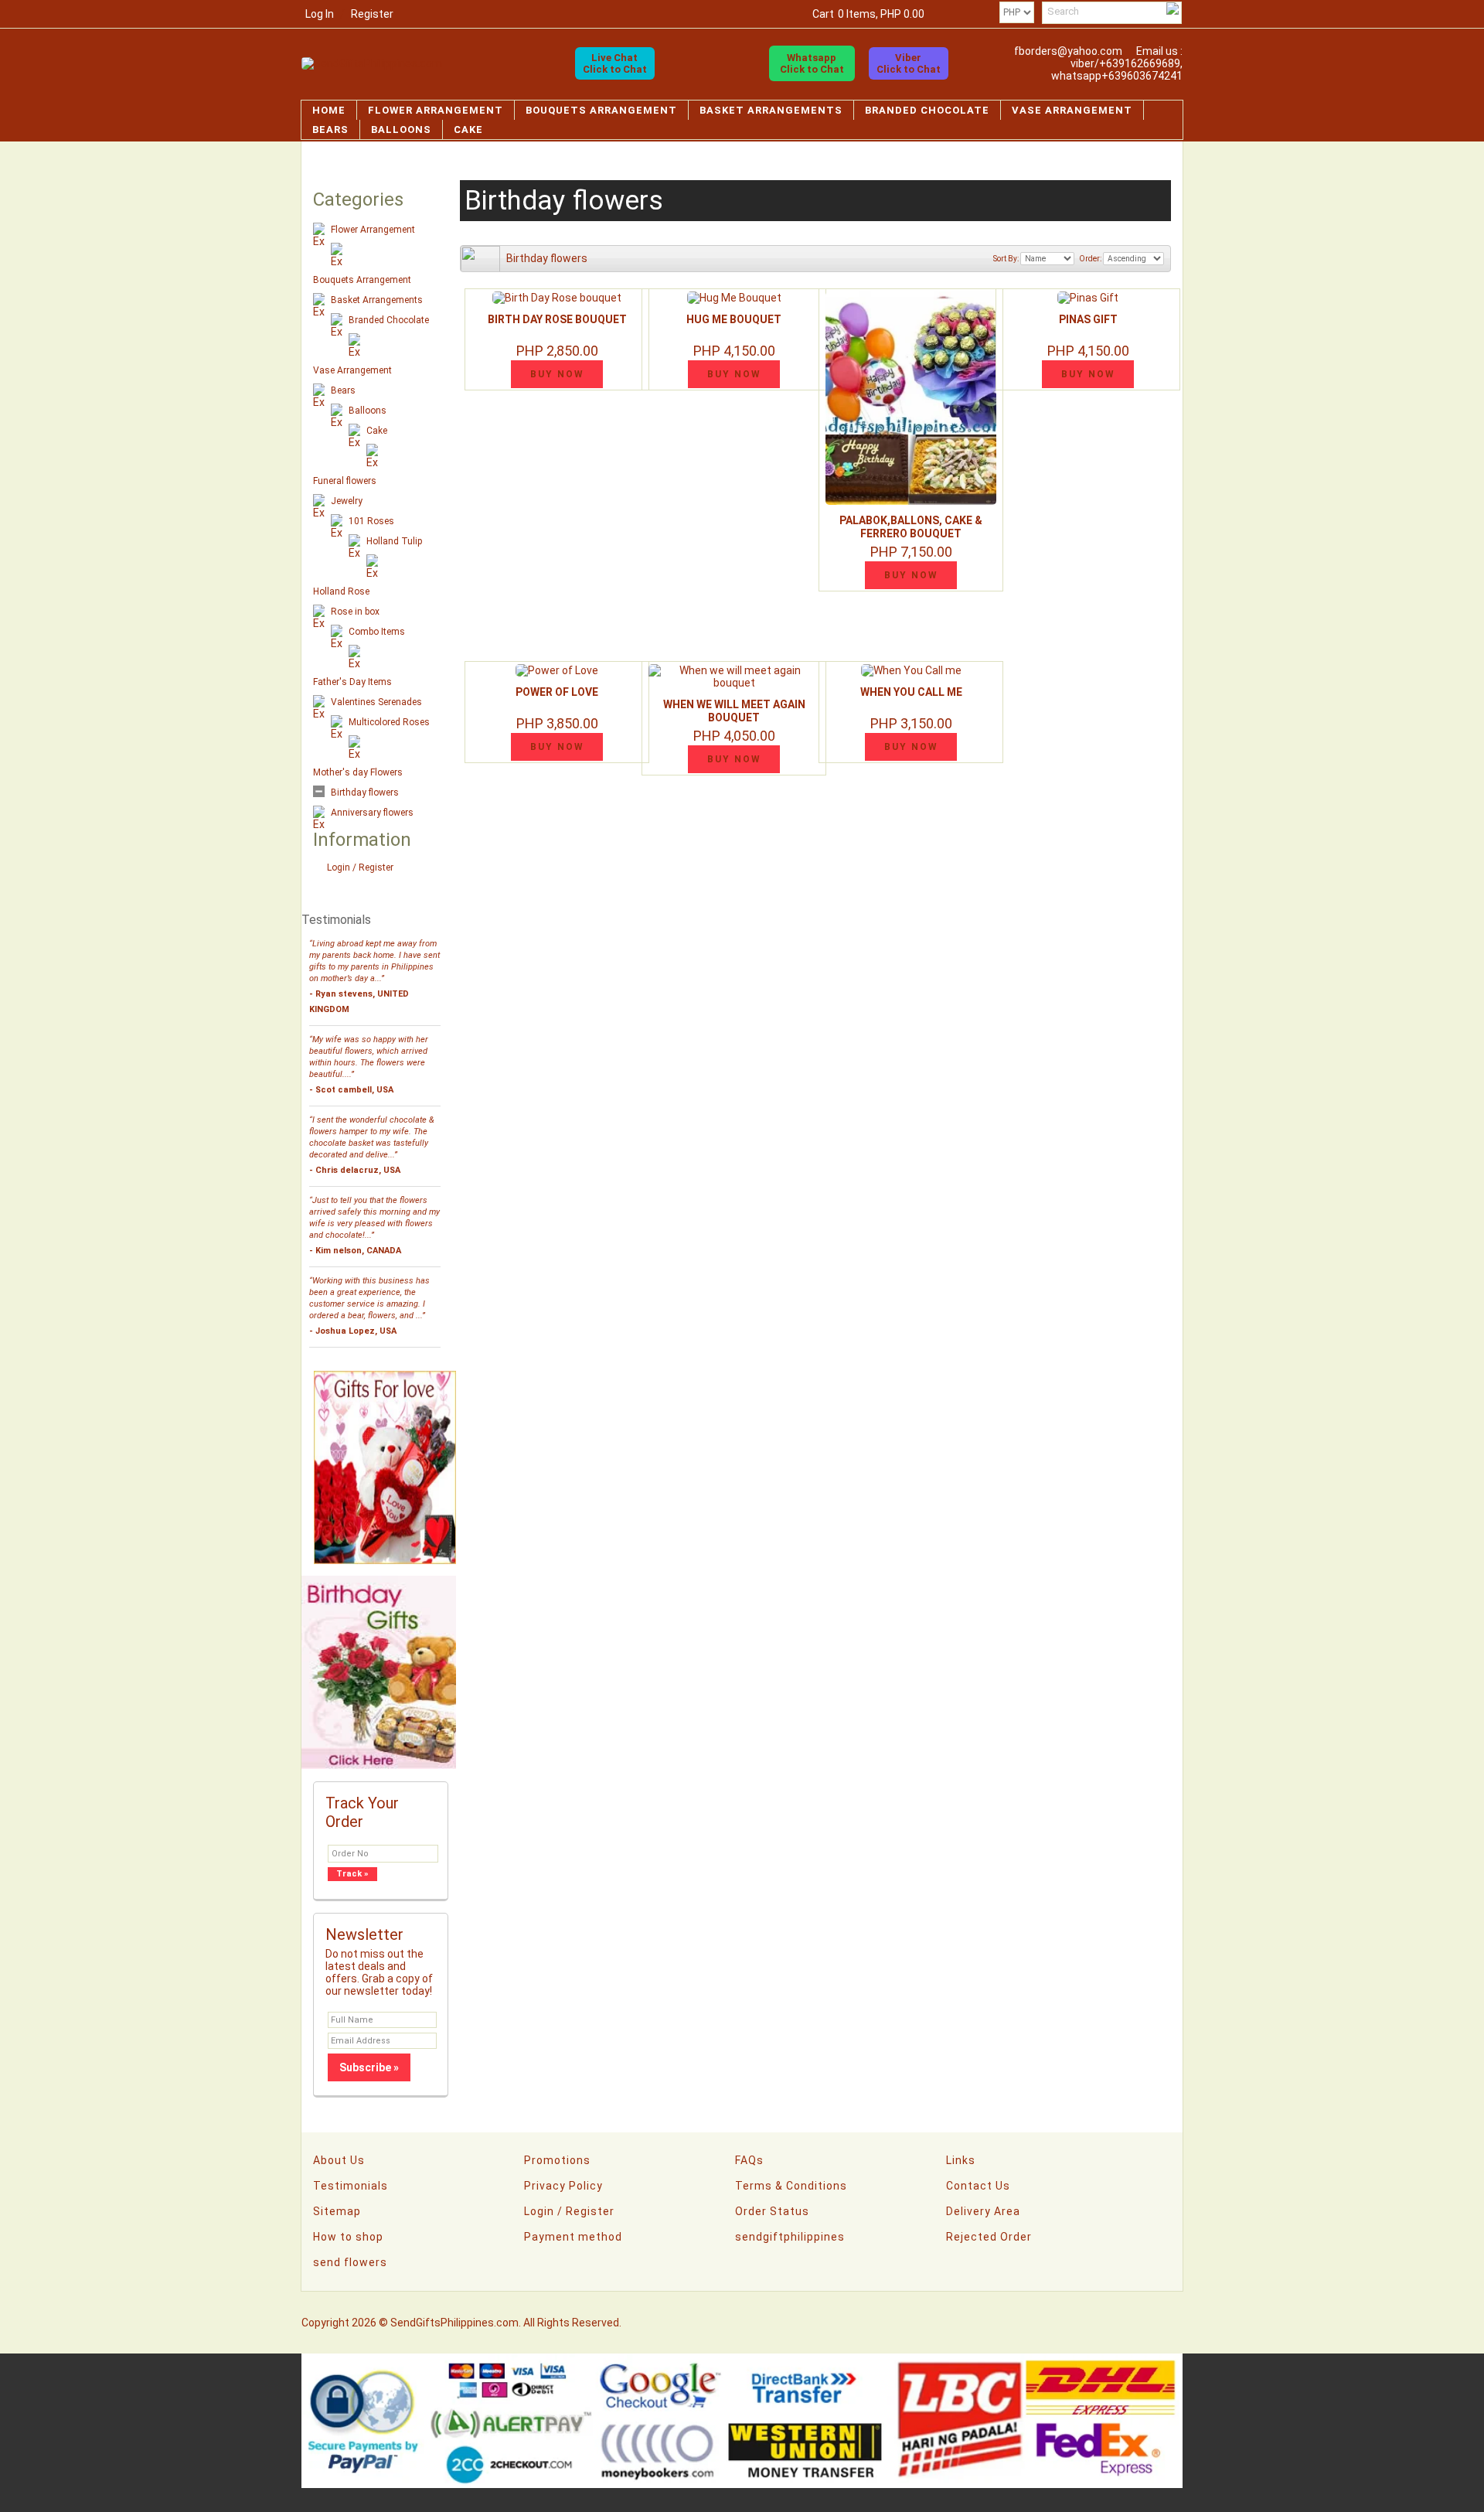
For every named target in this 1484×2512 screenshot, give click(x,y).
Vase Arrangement (1072, 110)
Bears (330, 130)
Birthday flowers (365, 792)
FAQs (749, 2160)
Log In (320, 14)
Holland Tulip (394, 541)
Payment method (573, 2237)
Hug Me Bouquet (734, 319)
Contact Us (978, 2186)
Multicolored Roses (389, 722)
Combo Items (377, 632)
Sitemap (337, 2211)
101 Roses (371, 521)
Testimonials (351, 2186)
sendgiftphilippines (790, 2237)
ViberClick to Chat (909, 63)
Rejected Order (989, 2237)
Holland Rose (341, 591)
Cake (468, 130)
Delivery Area (983, 2211)
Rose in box (355, 612)
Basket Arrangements (771, 110)
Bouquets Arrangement (601, 110)
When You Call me (911, 692)
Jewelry (347, 501)
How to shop (348, 2237)
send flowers (350, 2262)
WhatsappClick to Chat (812, 63)
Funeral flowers (345, 481)
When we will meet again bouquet (734, 711)
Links (961, 2160)
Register (372, 14)
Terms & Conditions (791, 2186)
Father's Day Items (352, 682)
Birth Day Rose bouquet (557, 319)
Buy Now (557, 374)
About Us (339, 2160)
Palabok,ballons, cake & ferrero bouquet (911, 527)
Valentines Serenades (376, 702)
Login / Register (360, 867)
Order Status (772, 2211)
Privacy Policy (563, 2186)
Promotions (557, 2160)
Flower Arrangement (436, 110)
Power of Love (557, 692)
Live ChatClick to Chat (615, 63)
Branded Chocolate (927, 110)
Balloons (401, 130)
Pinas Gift (1088, 319)
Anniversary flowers (372, 813)
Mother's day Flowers (358, 772)
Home (329, 110)
